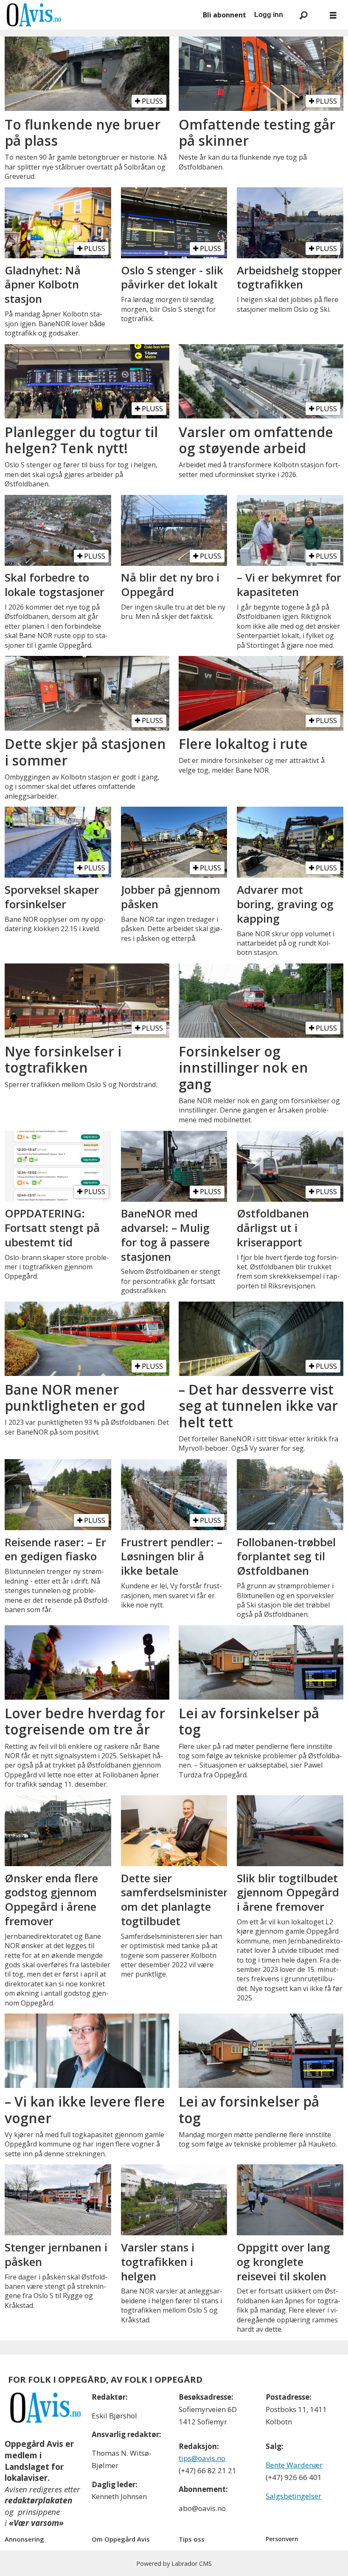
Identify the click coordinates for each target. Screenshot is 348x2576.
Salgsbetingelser (293, 2496)
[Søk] (303, 15)
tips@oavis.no (202, 2458)
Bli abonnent (225, 15)
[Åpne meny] (333, 15)
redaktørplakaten (38, 2500)
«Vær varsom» (36, 2523)
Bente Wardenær (294, 2465)
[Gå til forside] (100, 15)
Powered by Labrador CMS (174, 2563)
